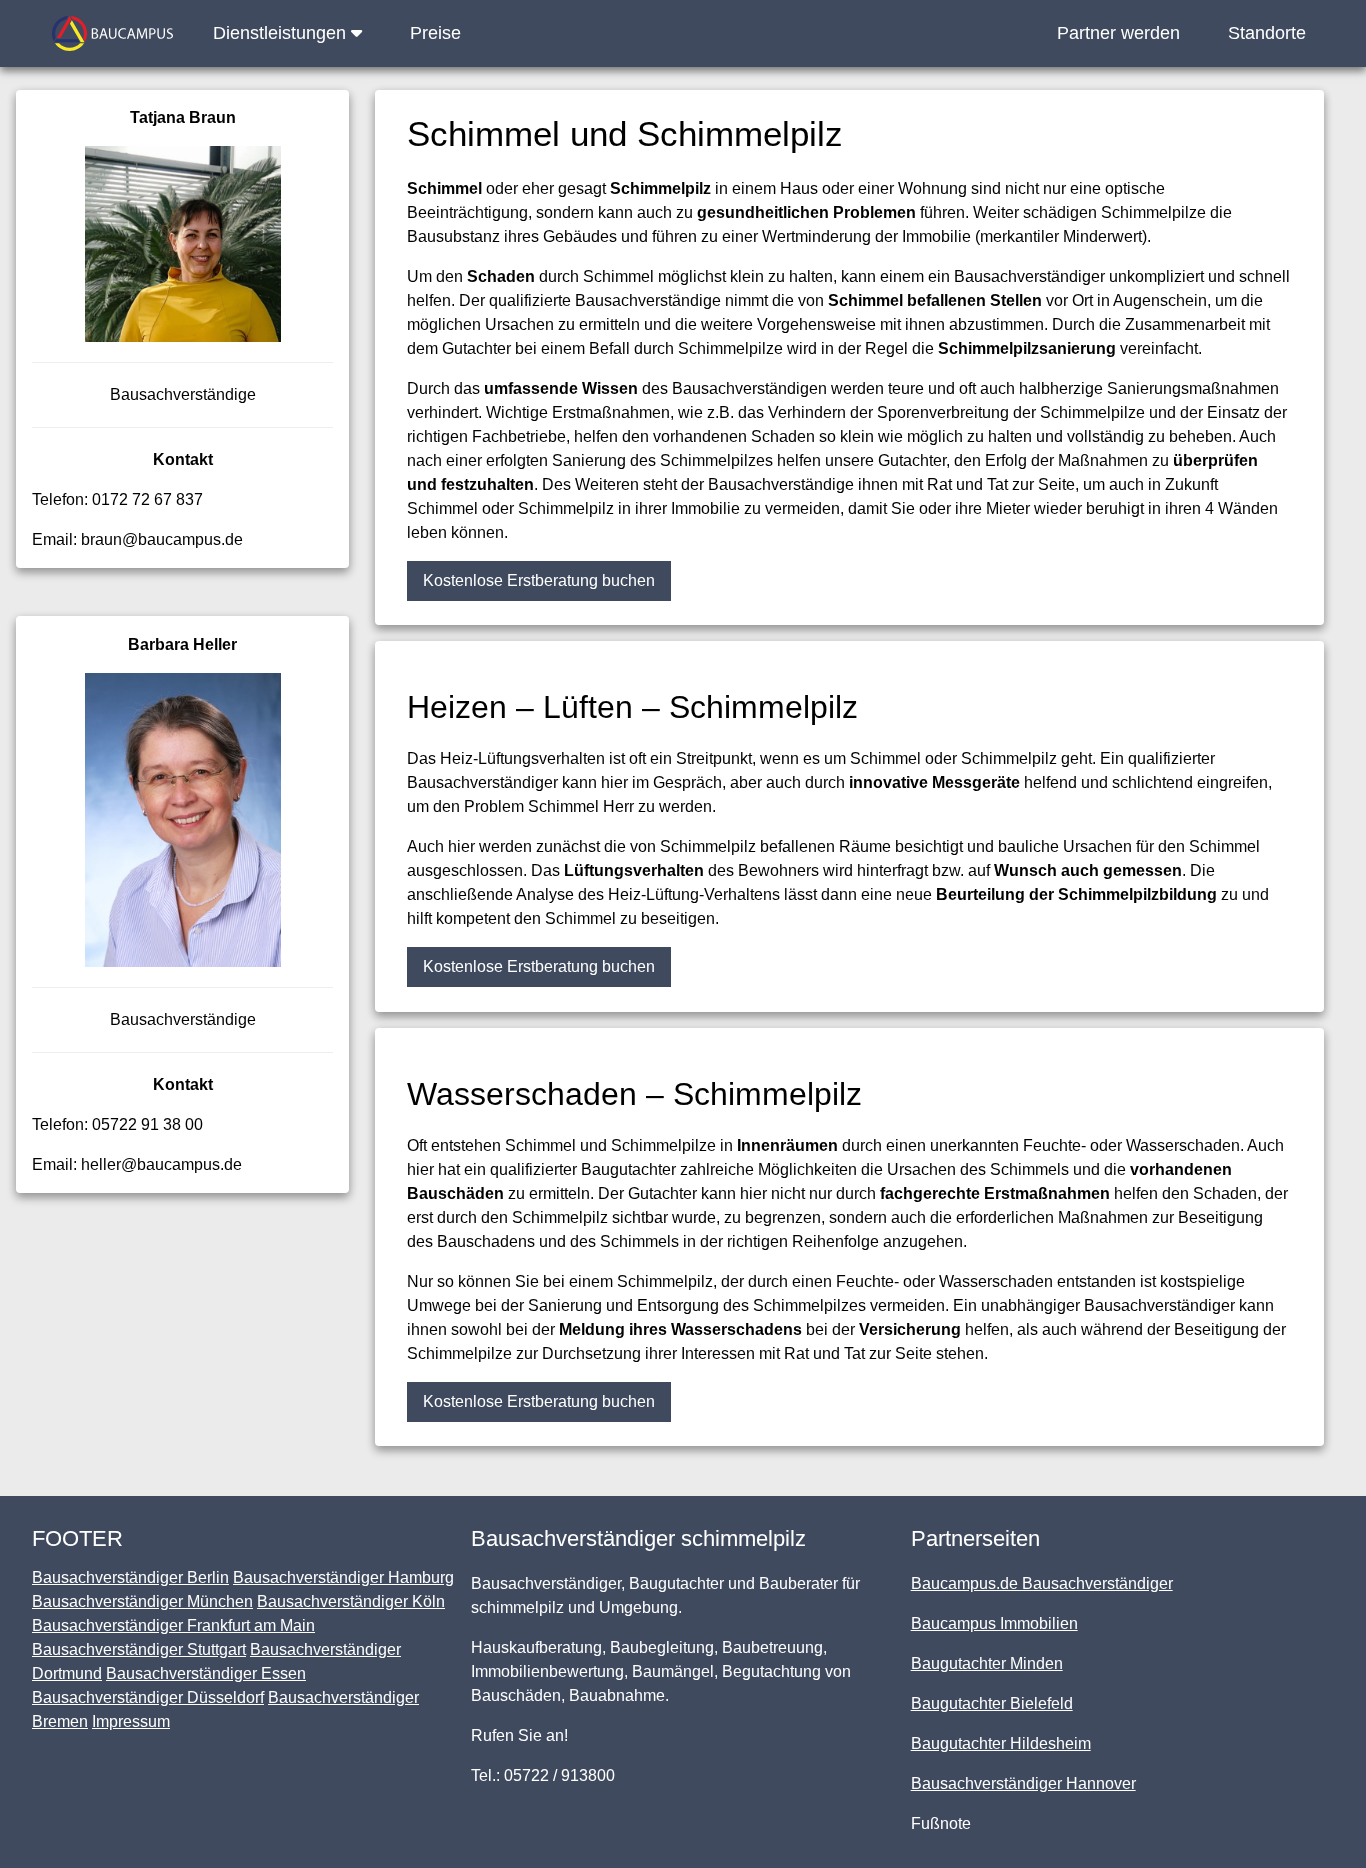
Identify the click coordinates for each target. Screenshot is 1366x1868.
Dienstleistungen (282, 33)
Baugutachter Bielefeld (992, 1703)
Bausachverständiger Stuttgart (139, 1649)
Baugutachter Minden (987, 1663)
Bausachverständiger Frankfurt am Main (173, 1625)
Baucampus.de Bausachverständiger (1042, 1583)
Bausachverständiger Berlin (130, 1577)
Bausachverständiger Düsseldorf (148, 1697)
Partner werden (1118, 33)
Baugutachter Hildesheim (1001, 1743)
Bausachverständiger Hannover (1023, 1783)
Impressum (131, 1721)
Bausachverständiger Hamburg (343, 1577)
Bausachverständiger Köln (351, 1601)
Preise (435, 33)
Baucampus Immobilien (994, 1623)
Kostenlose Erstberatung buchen (539, 580)
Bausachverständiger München (142, 1601)
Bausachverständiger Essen (206, 1673)
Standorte (1267, 33)
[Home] (112, 33)
